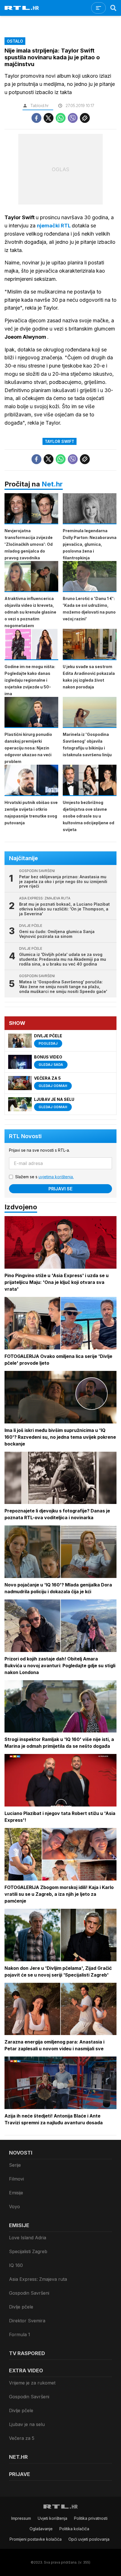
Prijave (20, 2474)
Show (17, 1023)
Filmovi (16, 2179)
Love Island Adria (28, 2238)
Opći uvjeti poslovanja (89, 2539)
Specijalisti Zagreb (28, 2251)
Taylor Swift (60, 441)
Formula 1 (20, 2334)
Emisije (16, 2193)
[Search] (113, 8)
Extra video (26, 2370)
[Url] (85, 118)
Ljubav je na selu (27, 2424)
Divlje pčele (21, 2307)
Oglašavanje (41, 2529)
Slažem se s (44, 1177)
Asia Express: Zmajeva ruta (38, 2279)
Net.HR (18, 2457)
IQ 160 (16, 2265)
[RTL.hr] (22, 8)
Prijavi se (60, 1189)
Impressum (21, 2518)
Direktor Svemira (27, 2321)
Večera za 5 (22, 2438)
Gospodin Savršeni (29, 2293)
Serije (15, 2165)
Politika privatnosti (91, 2518)
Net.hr (52, 484)
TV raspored (27, 2353)
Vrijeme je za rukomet (32, 2383)
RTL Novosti (25, 1136)
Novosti (21, 2153)
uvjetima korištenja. (56, 1177)
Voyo (14, 2207)
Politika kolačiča (74, 2529)
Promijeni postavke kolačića (36, 2539)
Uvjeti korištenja (52, 2518)
